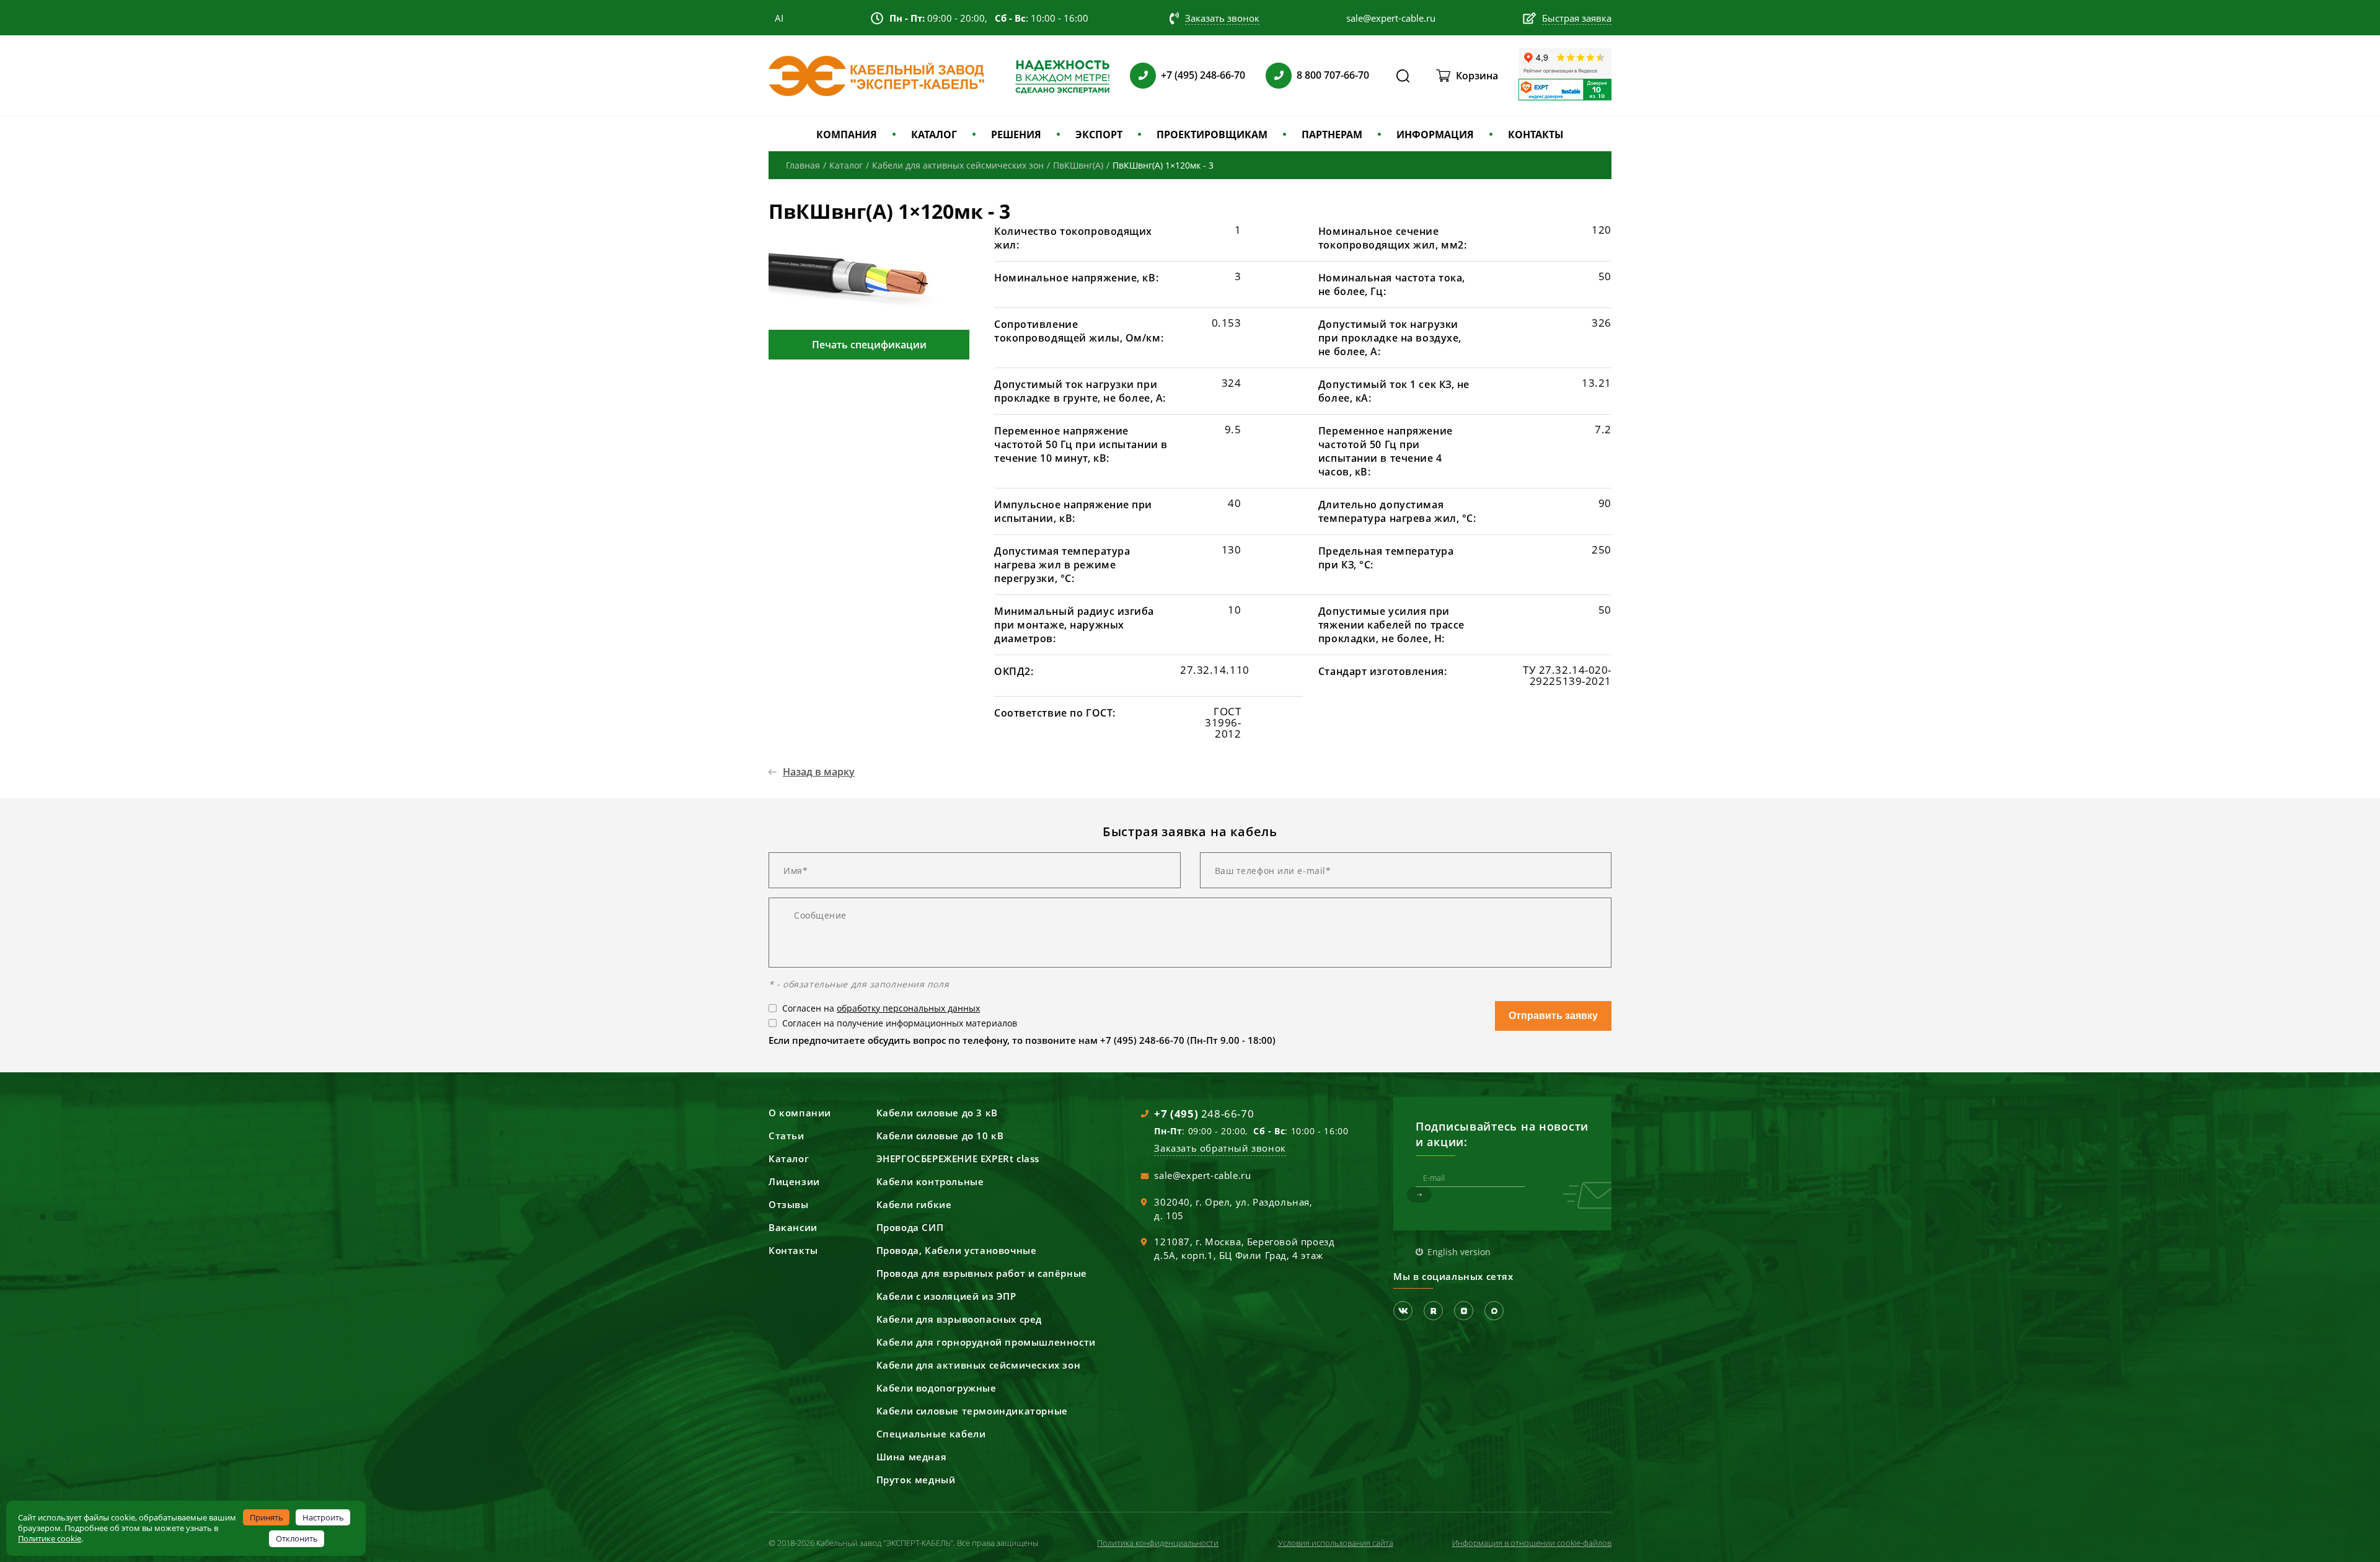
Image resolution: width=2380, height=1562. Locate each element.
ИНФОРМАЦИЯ (1435, 135)
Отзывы (789, 1204)
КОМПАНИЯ (847, 135)
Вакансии (793, 1227)
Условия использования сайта (1336, 1543)
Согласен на (881, 1008)
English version (1459, 1252)
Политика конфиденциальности (1158, 1543)
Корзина (1477, 76)
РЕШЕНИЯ (1016, 135)
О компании (800, 1113)
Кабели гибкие (914, 1204)
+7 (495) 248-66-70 (1203, 75)
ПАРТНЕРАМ (1332, 135)
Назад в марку (819, 772)
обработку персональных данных (908, 1008)
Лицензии (794, 1181)
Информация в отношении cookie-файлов (1532, 1543)
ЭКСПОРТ (1099, 135)
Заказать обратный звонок (1220, 1148)
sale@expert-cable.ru (1202, 1175)
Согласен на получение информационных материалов (900, 1023)
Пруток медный (916, 1480)
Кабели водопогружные (937, 1388)
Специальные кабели (931, 1434)
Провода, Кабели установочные (957, 1250)
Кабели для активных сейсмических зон (979, 1365)
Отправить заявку (1553, 1016)
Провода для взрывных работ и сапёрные (982, 1273)
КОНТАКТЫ (1536, 135)
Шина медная (912, 1457)
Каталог (789, 1158)
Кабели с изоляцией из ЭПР (946, 1296)
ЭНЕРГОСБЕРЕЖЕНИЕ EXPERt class (958, 1158)
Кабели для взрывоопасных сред (959, 1319)
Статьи (787, 1136)
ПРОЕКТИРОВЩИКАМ (1212, 135)
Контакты (793, 1250)
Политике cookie (50, 1538)
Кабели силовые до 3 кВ (937, 1113)
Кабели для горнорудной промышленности (986, 1342)
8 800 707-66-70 (1333, 75)
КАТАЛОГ (934, 135)
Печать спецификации (869, 345)
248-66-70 (1204, 1114)
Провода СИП (910, 1227)
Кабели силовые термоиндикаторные (972, 1411)
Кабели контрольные (930, 1181)
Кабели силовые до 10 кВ (940, 1136)
